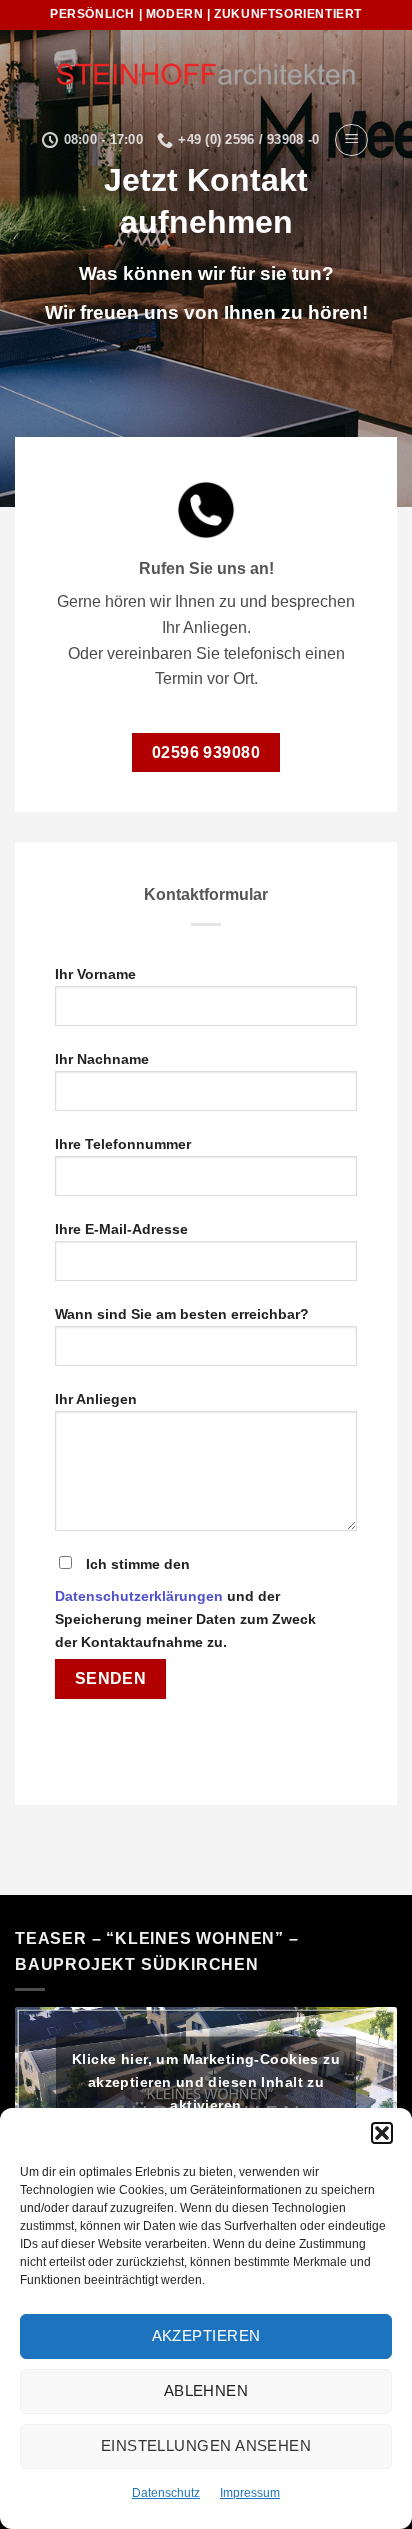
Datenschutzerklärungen (139, 1596)
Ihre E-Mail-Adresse (121, 1229)
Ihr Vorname (95, 974)
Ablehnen (206, 2390)
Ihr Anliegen (96, 1399)
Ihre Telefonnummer (123, 1144)
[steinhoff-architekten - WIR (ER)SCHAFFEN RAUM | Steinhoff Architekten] (206, 75)
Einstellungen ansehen (206, 2445)
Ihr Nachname (102, 1059)
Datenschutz (166, 2493)
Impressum (250, 2493)
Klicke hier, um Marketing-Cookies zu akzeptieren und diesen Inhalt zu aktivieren (206, 2081)
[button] (382, 2133)
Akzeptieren (206, 2335)
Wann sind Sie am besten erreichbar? (182, 1314)
